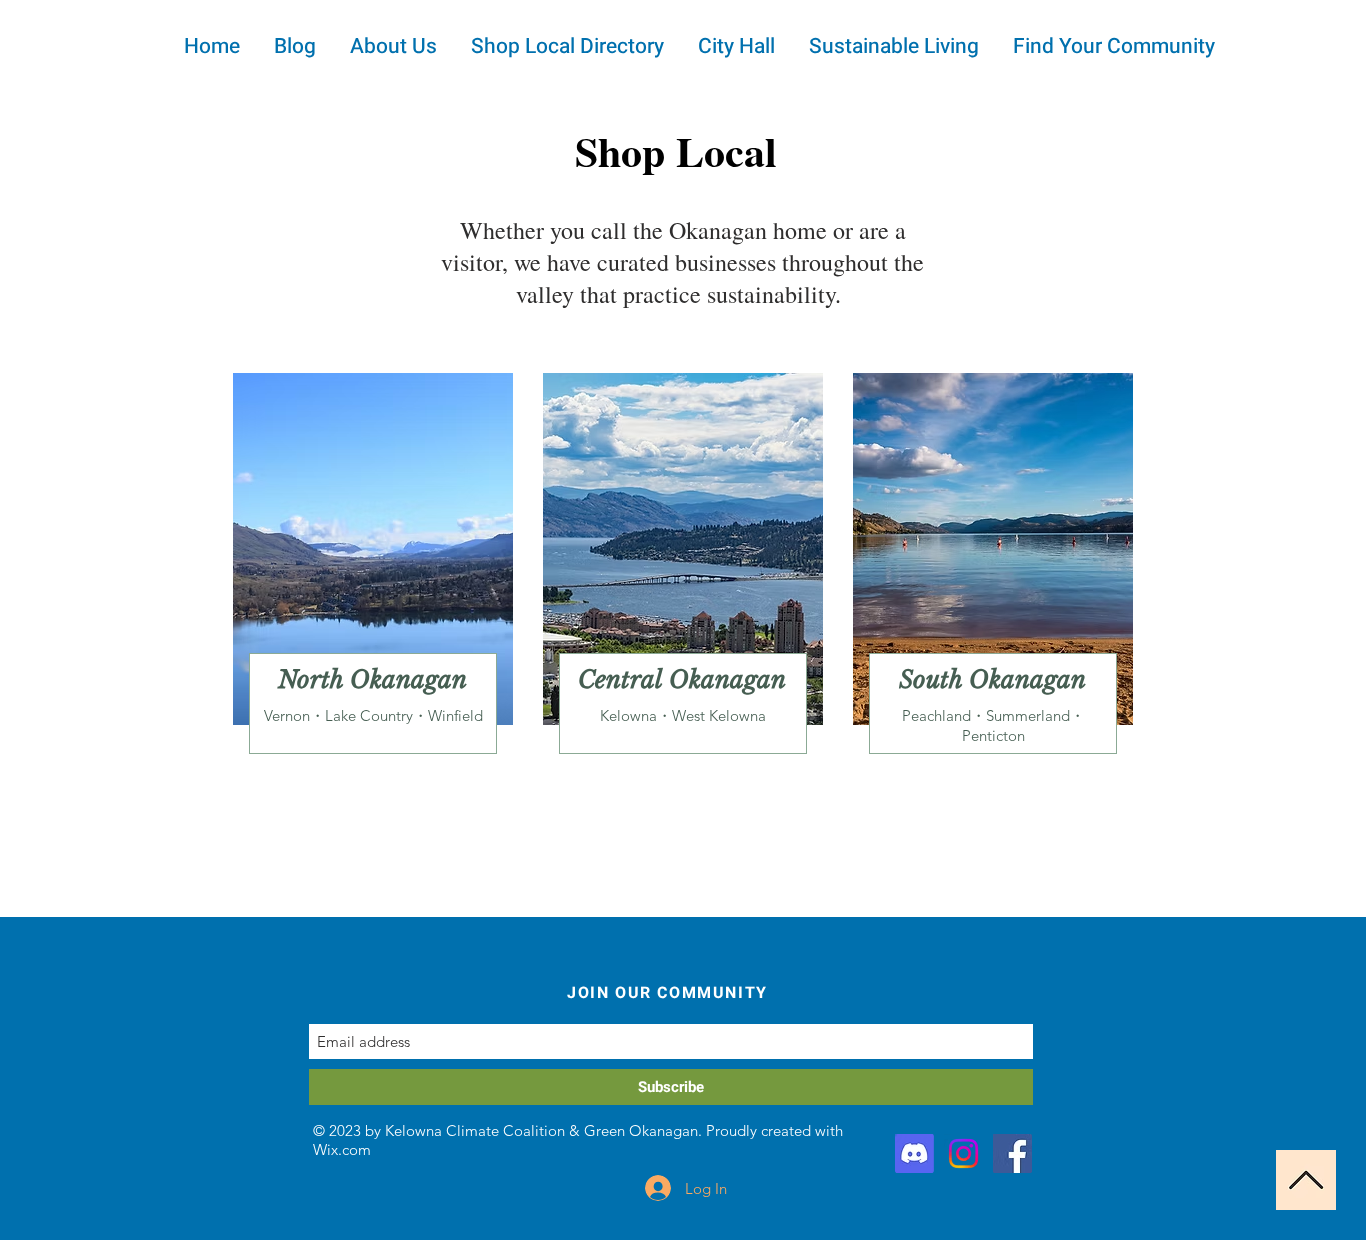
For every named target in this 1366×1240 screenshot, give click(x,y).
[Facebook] (1012, 1153)
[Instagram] (963, 1153)
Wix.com (342, 1149)
